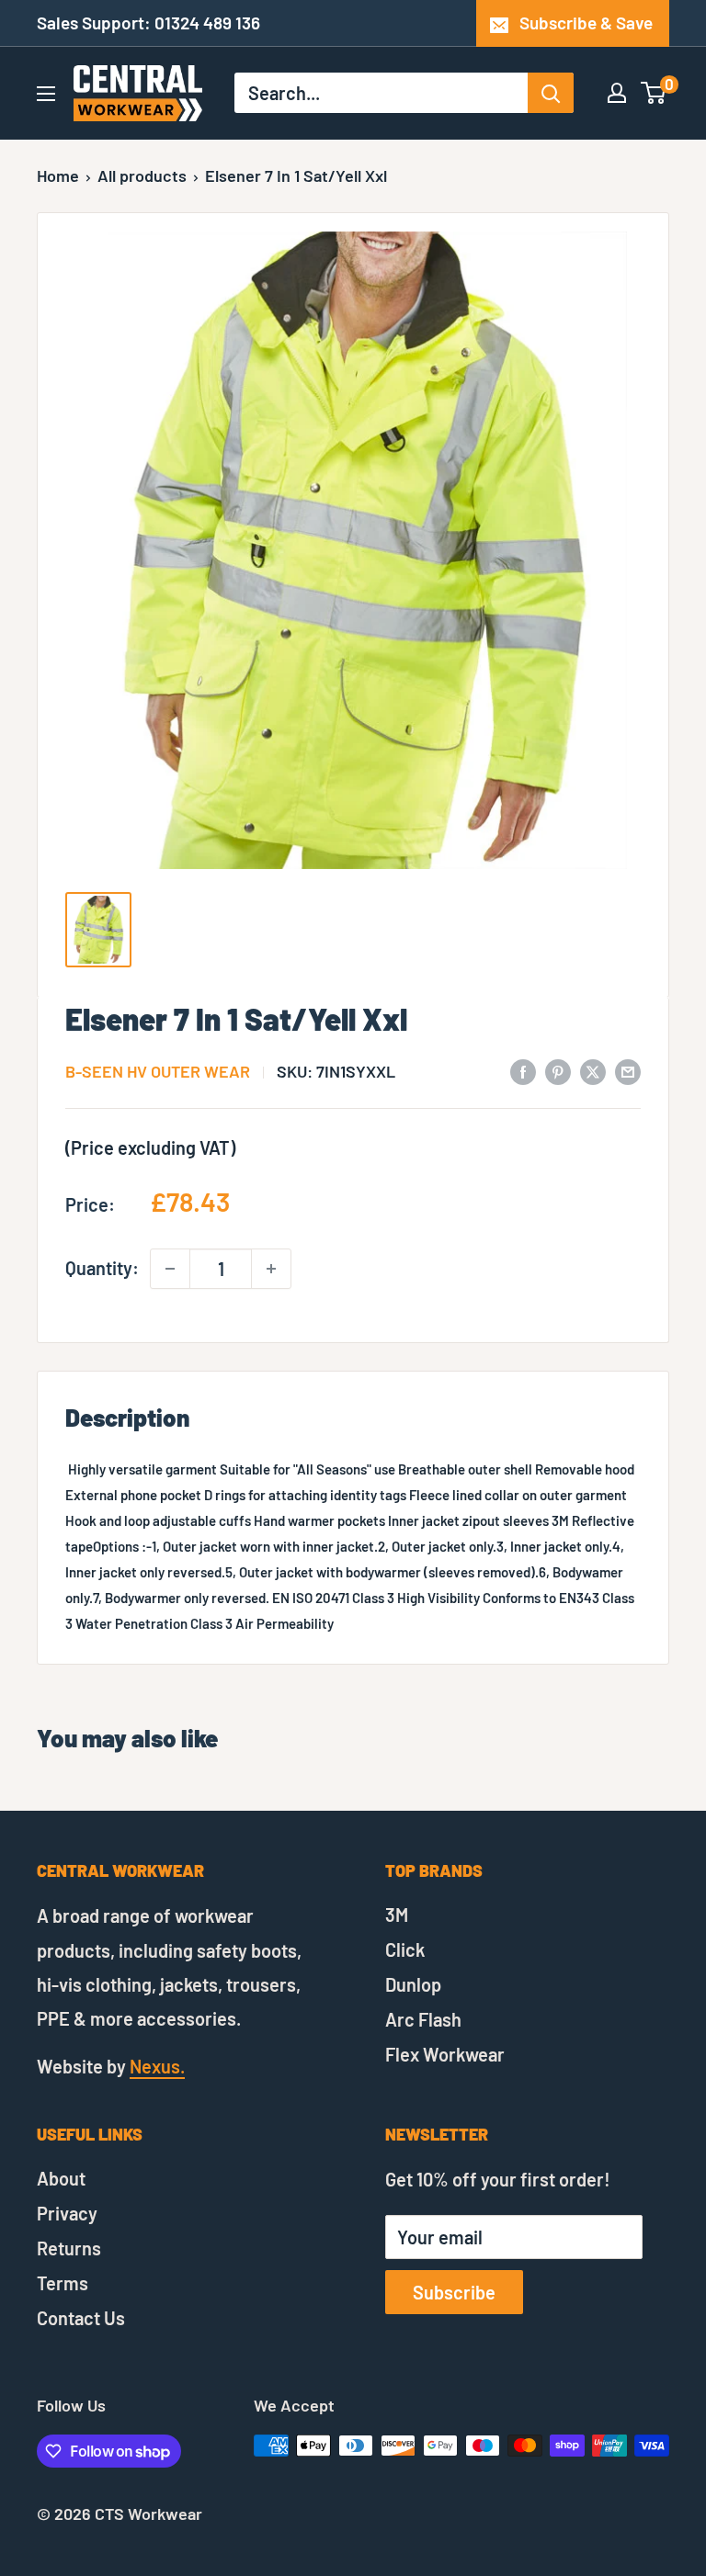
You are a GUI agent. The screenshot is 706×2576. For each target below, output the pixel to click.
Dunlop (413, 1984)
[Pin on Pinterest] (558, 1070)
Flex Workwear (445, 2054)
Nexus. (157, 2066)
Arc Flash (423, 2019)
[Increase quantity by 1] (271, 1269)
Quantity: (102, 1268)
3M (397, 1915)
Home (58, 175)
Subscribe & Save (586, 23)
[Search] (551, 93)
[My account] (617, 93)
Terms (63, 2283)
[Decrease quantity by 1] (170, 1269)
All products (142, 175)
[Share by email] (628, 1070)
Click (405, 1949)
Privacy (67, 2213)
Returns (69, 2248)
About (61, 2178)
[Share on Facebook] (523, 1070)
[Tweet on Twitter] (593, 1070)
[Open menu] (46, 94)
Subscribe (454, 2292)
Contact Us (81, 2318)
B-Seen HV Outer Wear (158, 1071)
